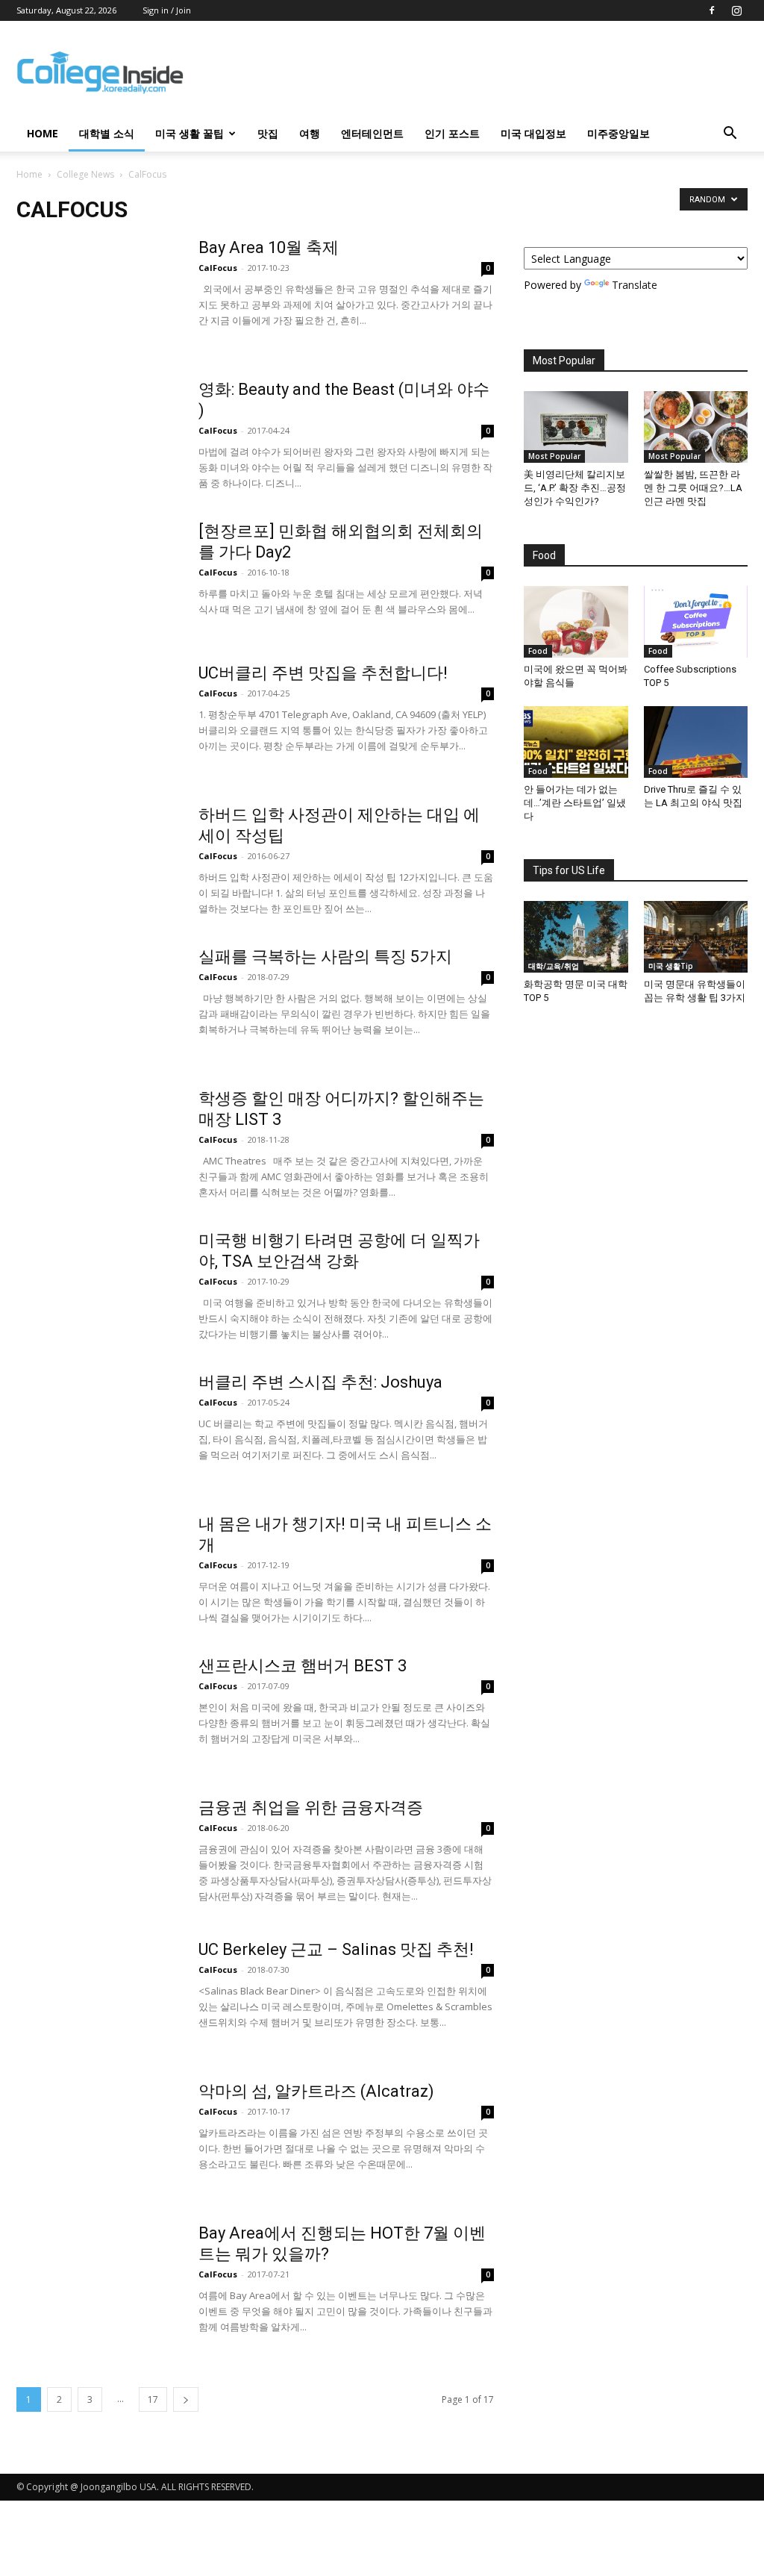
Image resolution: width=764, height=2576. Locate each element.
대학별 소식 (107, 133)
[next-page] (186, 2399)
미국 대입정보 (533, 133)
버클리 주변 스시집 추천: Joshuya (320, 1382)
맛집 (268, 133)
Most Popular (554, 456)
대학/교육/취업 (554, 966)
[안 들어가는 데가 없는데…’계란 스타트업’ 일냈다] (576, 742)
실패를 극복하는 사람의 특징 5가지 (325, 957)
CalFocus (218, 268)
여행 (310, 133)
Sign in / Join (167, 10)
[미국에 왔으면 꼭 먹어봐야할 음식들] (576, 622)
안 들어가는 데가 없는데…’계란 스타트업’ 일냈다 (575, 803)
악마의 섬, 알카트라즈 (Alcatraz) (316, 2091)
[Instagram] (736, 10)
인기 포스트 (452, 133)
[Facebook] (712, 10)
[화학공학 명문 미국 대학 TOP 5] (576, 937)
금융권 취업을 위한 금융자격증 (311, 1808)
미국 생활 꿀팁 (190, 133)
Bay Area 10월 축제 (269, 247)
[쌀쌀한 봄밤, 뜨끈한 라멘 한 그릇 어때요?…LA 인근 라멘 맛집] (696, 427)
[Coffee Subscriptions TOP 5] (696, 622)
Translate (635, 285)
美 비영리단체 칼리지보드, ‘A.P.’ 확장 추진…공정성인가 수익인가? (575, 488)
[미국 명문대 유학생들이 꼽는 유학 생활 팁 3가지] (696, 937)
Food (538, 651)
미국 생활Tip (671, 966)
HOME (43, 133)
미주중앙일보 (619, 133)
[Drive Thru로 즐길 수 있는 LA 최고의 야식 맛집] (696, 742)
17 (153, 2399)
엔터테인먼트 (372, 133)
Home (29, 174)
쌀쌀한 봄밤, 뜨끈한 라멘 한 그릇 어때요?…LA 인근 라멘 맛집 (693, 488)
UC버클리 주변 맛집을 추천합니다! (323, 673)
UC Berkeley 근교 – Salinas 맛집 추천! (336, 1949)
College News (85, 174)
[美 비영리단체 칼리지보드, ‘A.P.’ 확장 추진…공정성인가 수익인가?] (576, 427)
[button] (730, 135)
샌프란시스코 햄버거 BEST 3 (303, 1666)
